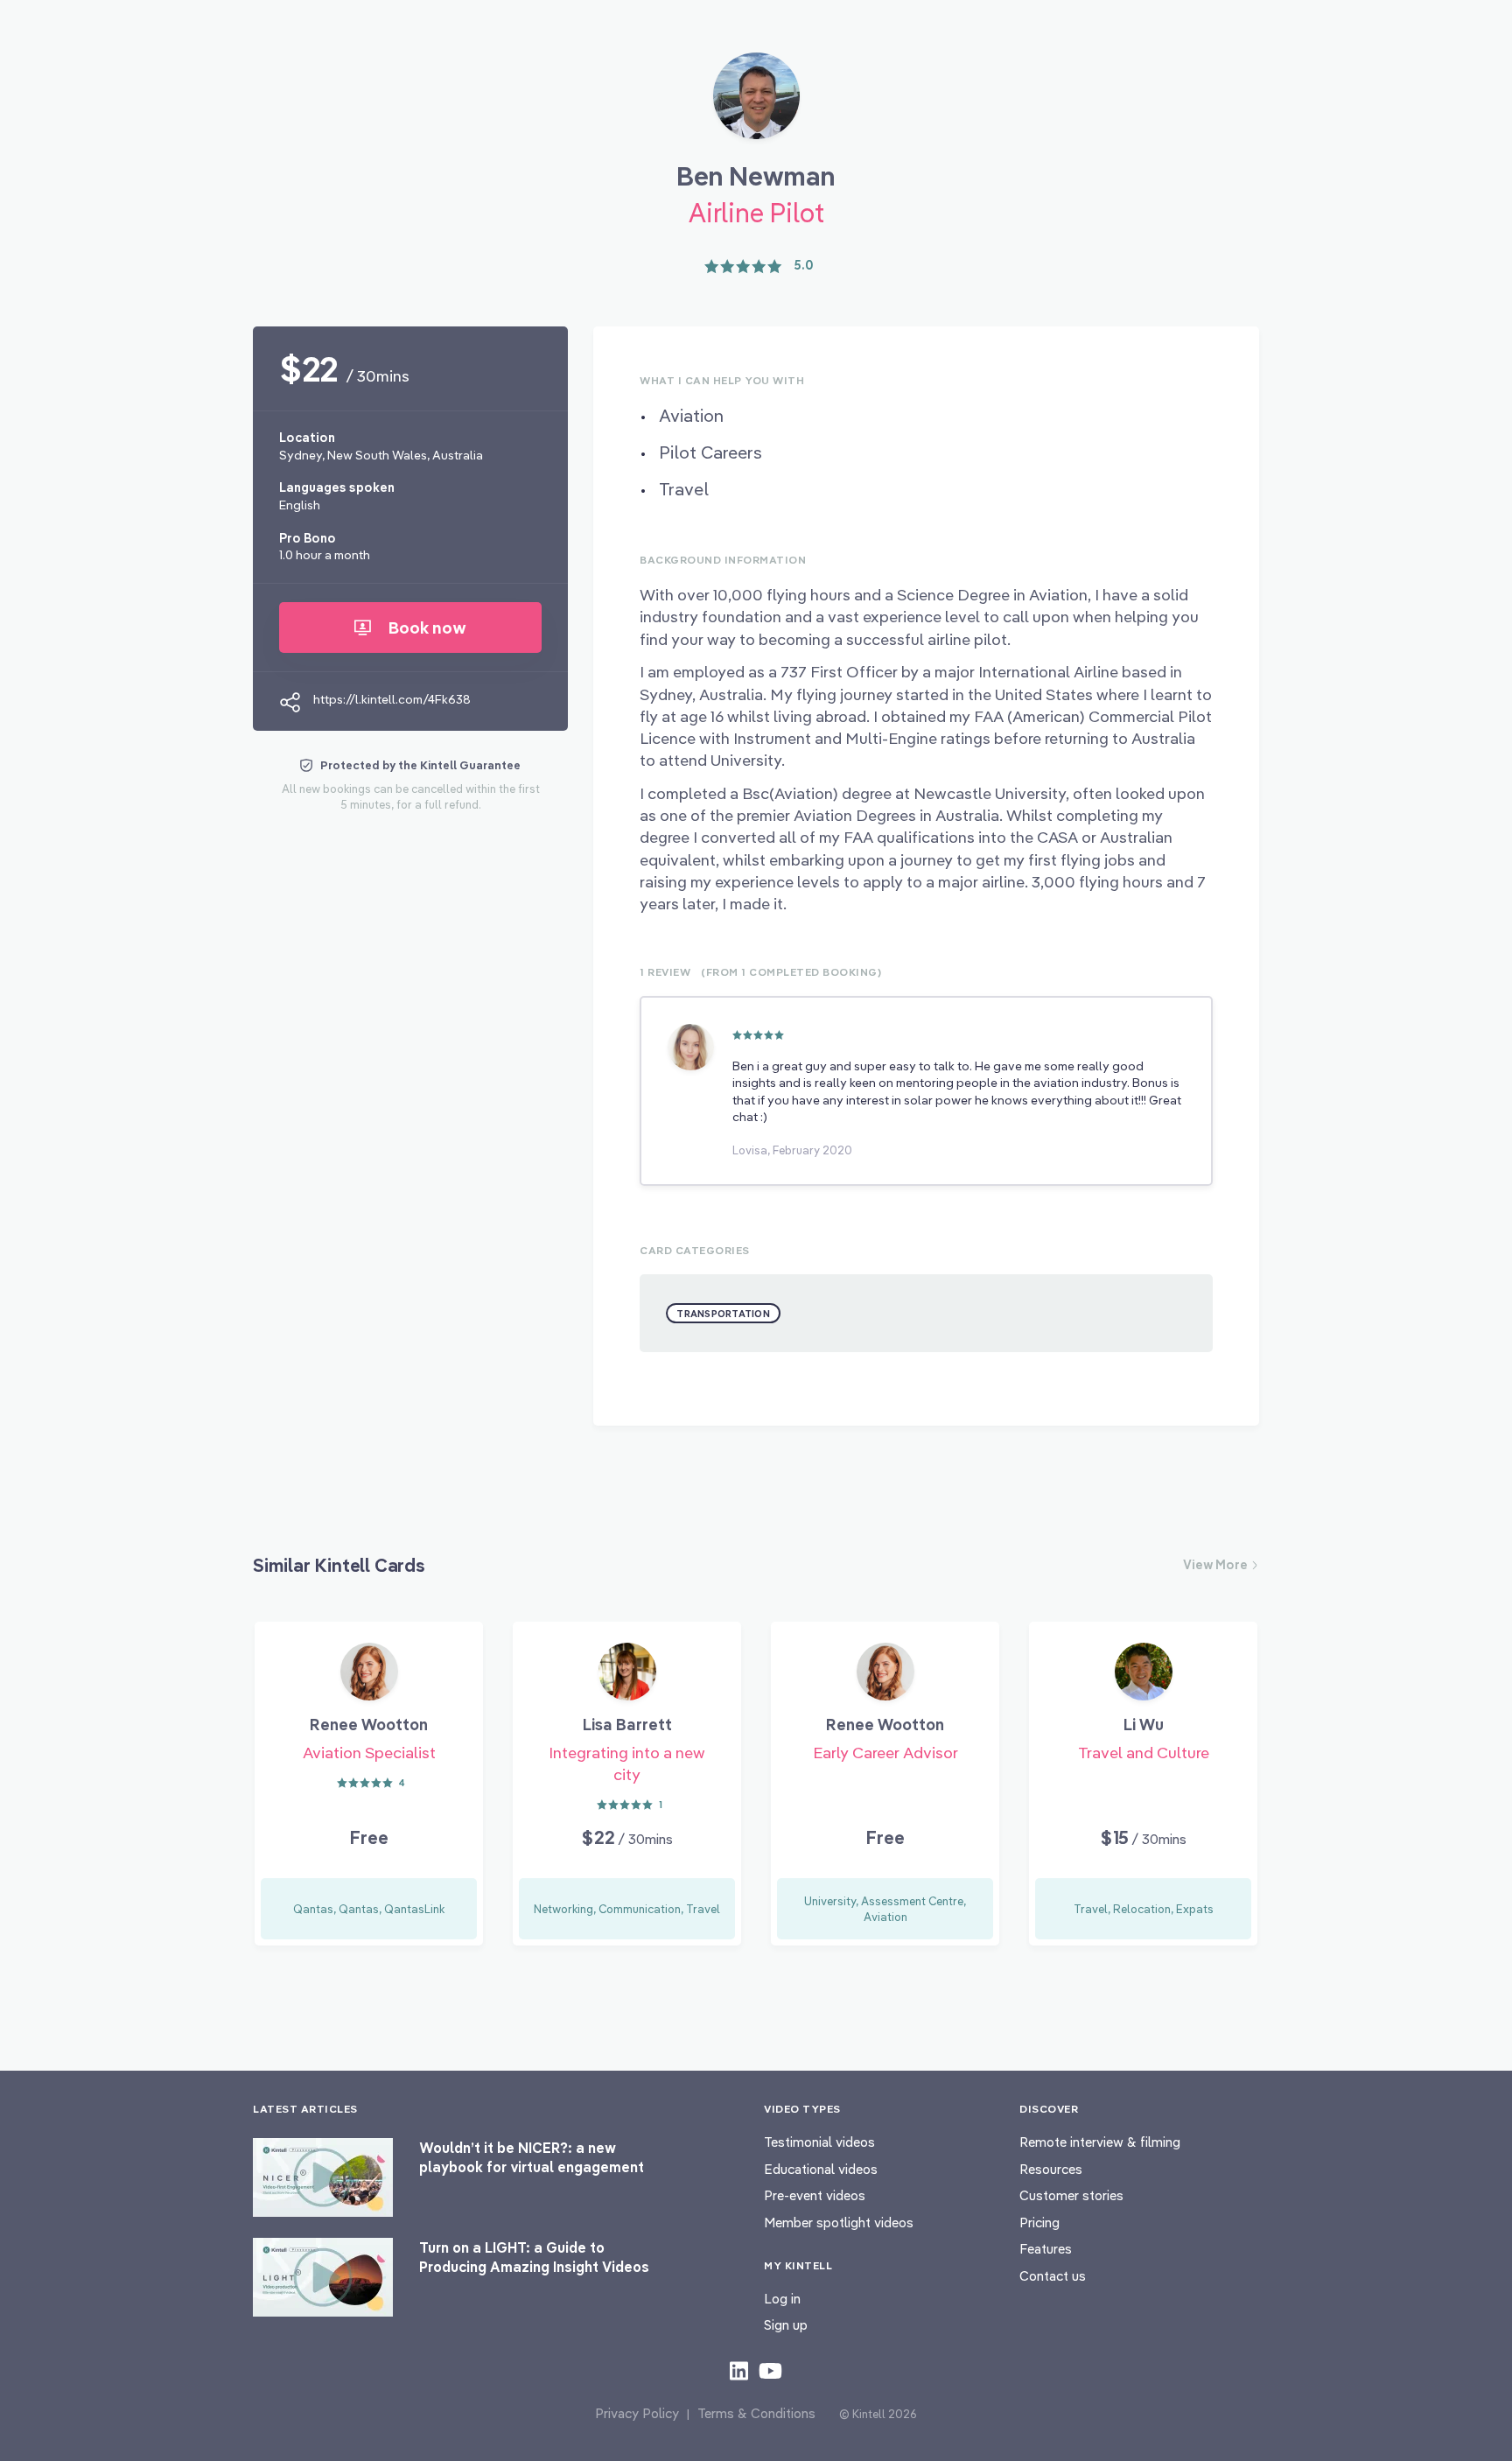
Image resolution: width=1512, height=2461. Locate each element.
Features (1046, 2249)
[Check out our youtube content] (770, 2370)
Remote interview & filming (1100, 2142)
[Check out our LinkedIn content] (739, 2370)
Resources (1051, 2169)
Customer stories (1071, 2195)
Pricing (1039, 2223)
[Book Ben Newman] (756, 102)
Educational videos (821, 2169)
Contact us (1053, 2276)
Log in (782, 2299)
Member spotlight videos (839, 2223)
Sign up (786, 2325)
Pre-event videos (815, 2195)
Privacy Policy (637, 2413)
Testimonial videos (819, 2142)
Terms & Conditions (756, 2413)
